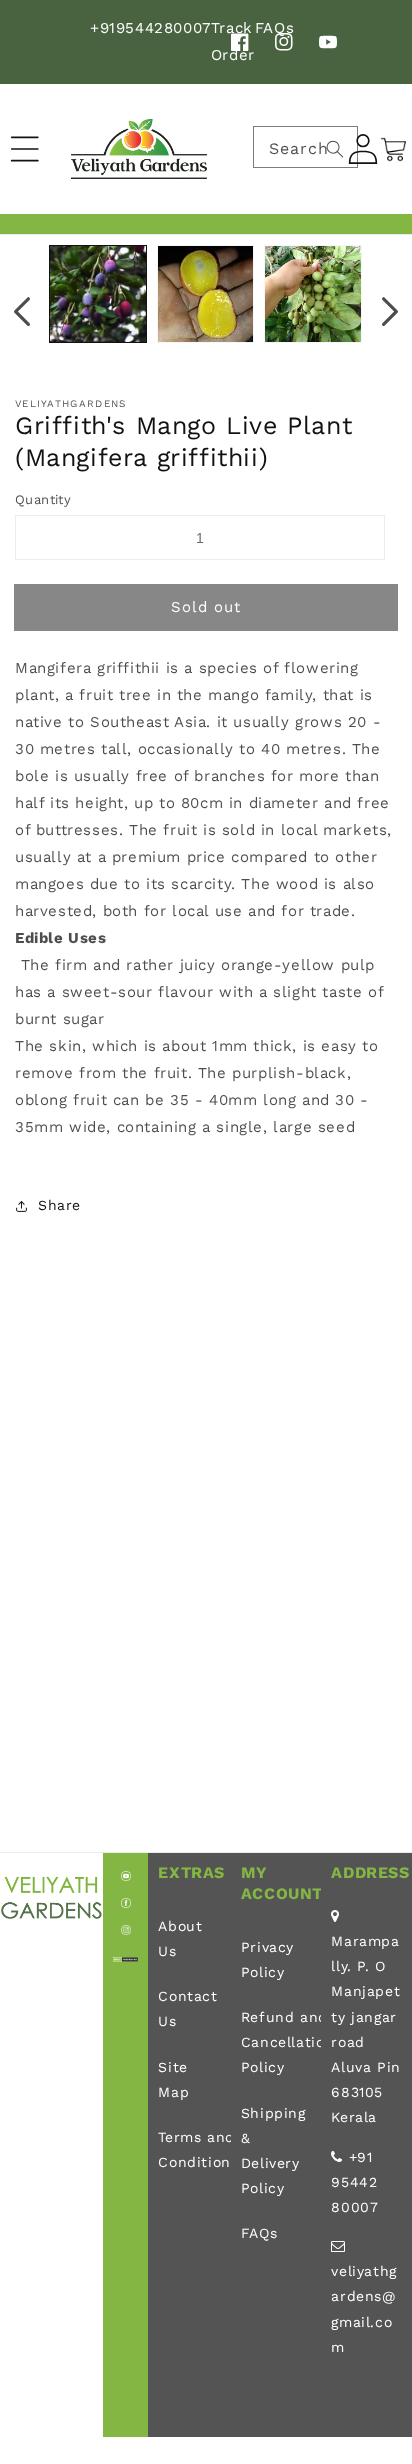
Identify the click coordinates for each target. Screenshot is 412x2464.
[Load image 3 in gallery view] (313, 294)
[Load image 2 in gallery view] (206, 294)
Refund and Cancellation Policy (276, 2042)
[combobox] (305, 147)
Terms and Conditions (189, 2149)
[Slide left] (22, 311)
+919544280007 (150, 28)
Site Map (173, 2079)
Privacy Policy (267, 1959)
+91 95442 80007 (354, 2182)
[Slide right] (390, 311)
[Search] (335, 149)
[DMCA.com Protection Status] (125, 1957)
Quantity (43, 499)
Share (59, 1205)
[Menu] (25, 149)
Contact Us (187, 2008)
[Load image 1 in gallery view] (98, 294)
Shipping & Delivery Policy (273, 2151)
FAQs (259, 2233)
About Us (180, 1938)
